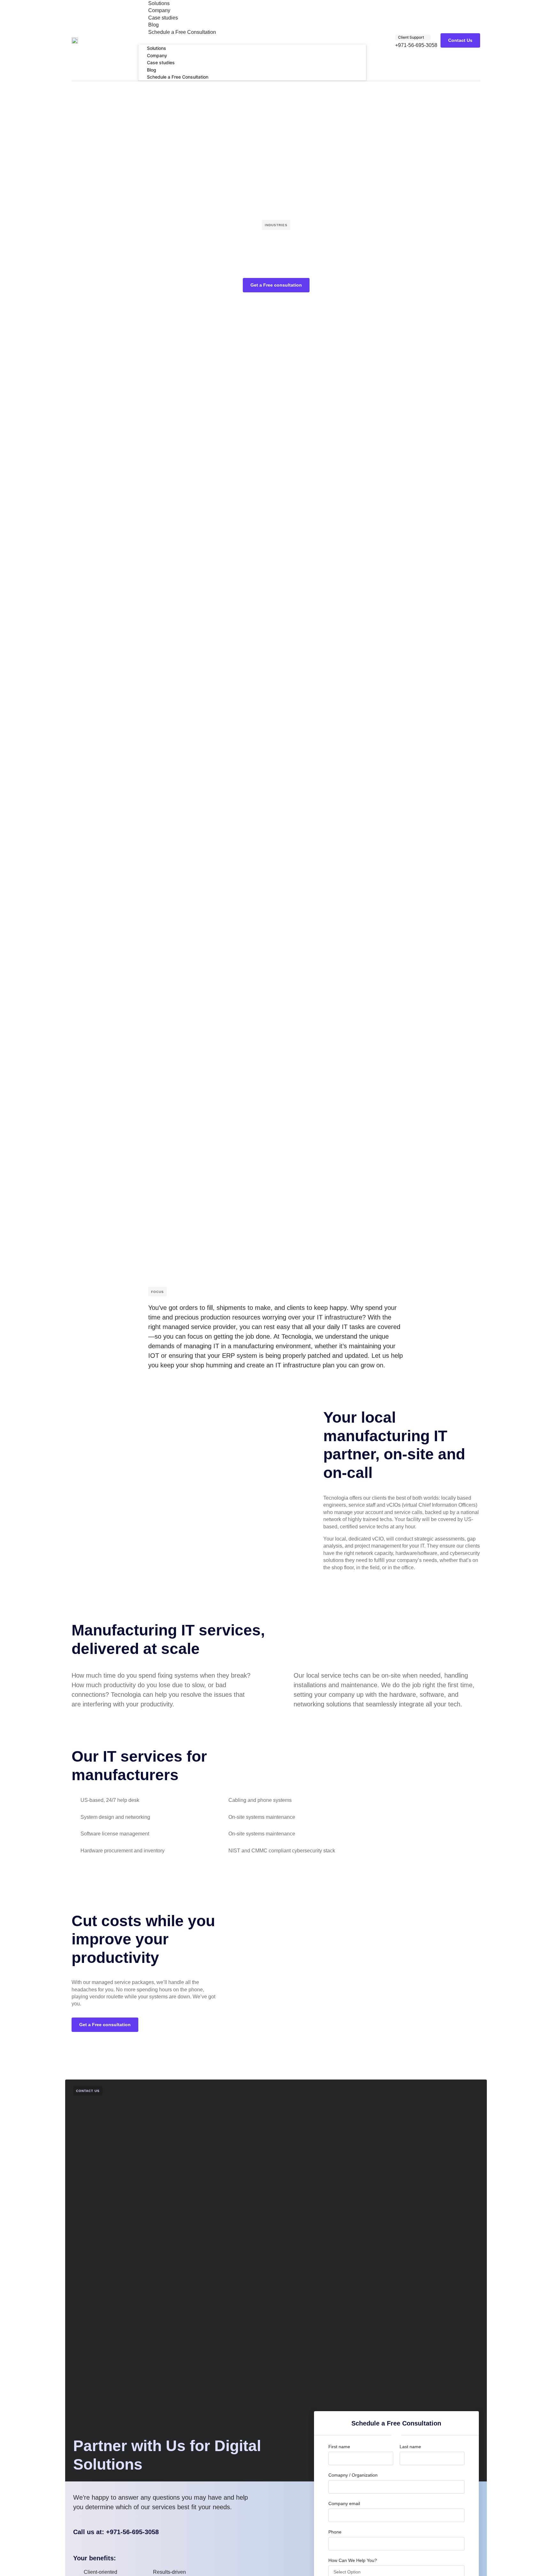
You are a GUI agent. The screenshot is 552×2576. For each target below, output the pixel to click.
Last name (410, 2447)
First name (339, 2447)
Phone (335, 2532)
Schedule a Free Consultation (182, 32)
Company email (344, 2503)
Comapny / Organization (353, 2475)
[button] (252, 39)
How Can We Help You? (353, 2560)
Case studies (163, 18)
